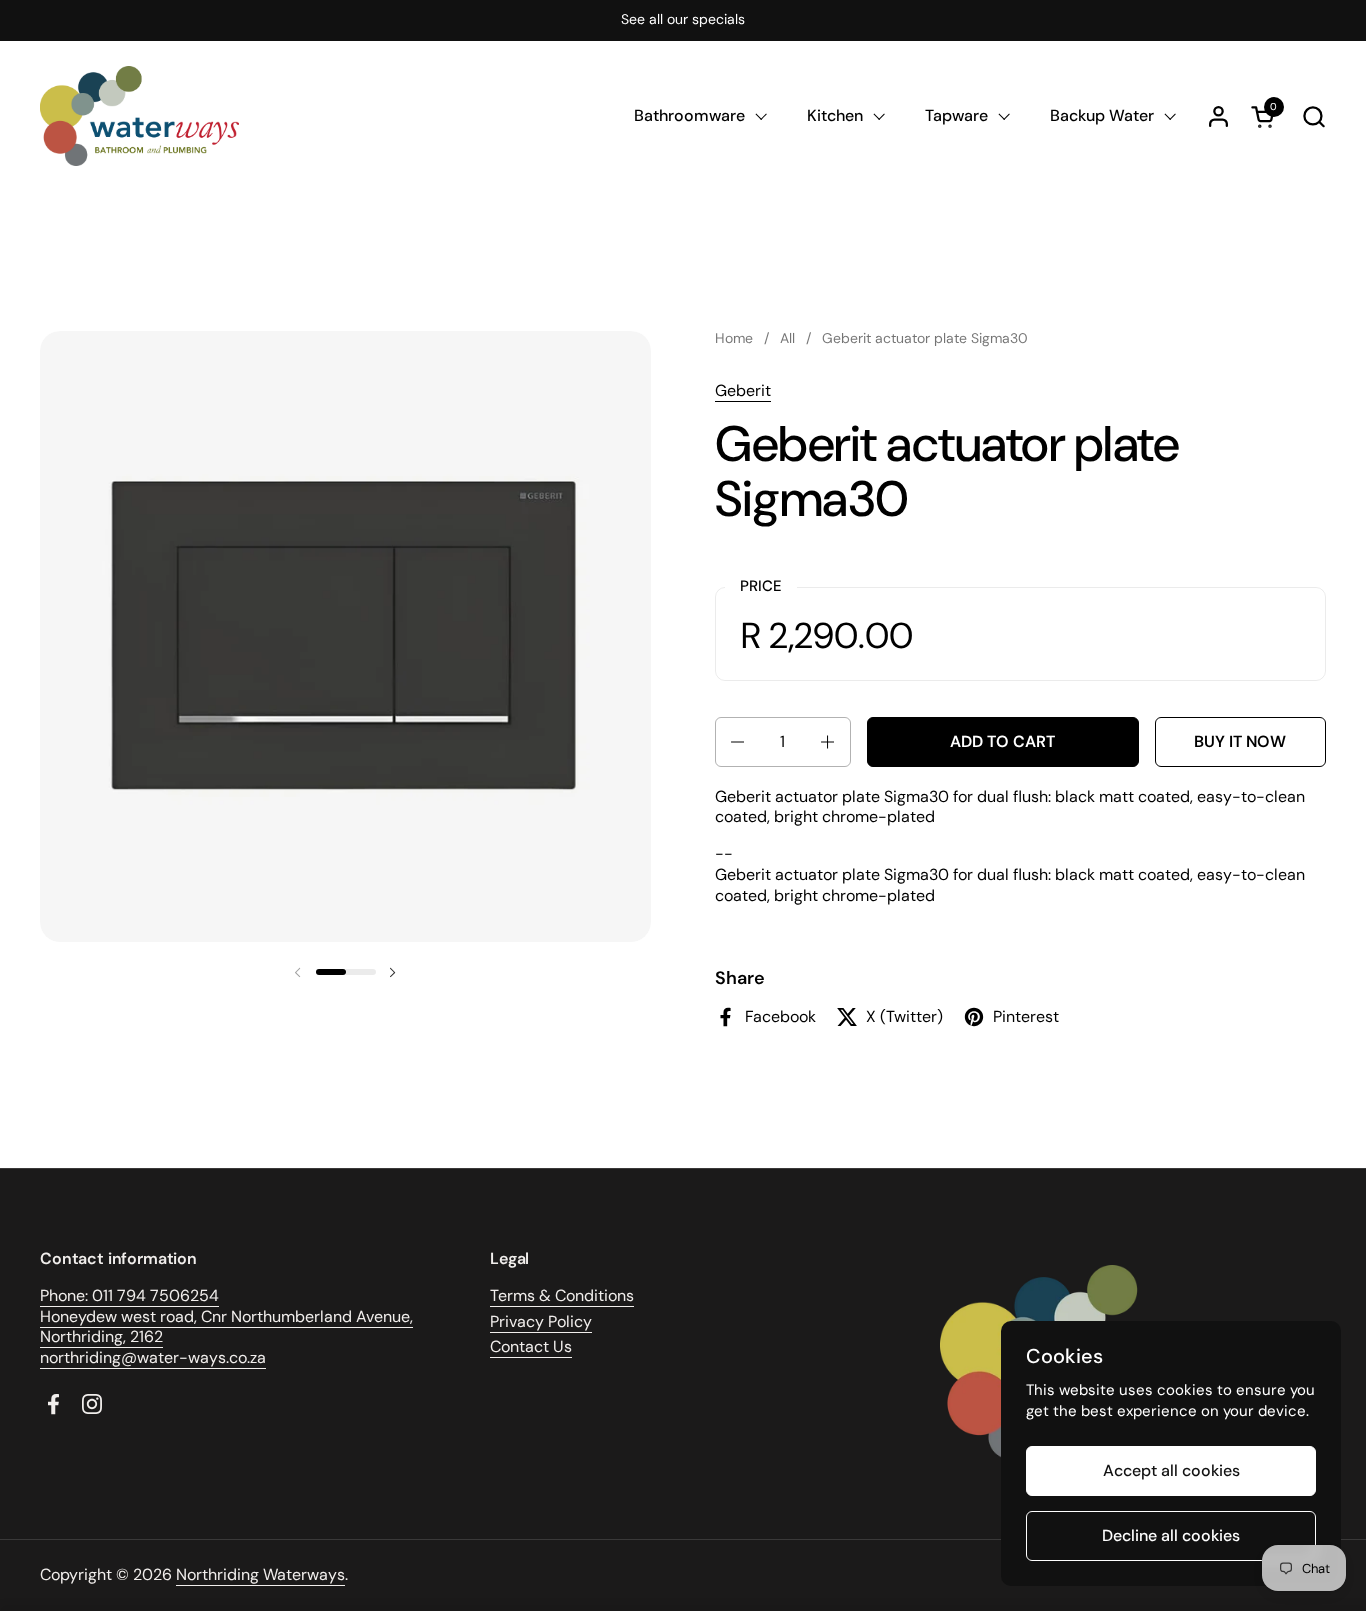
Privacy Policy (541, 1321)
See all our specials (683, 19)
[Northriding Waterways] (139, 116)
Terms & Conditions (562, 1295)
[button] (1313, 116)
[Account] (1218, 116)
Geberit (743, 390)
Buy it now (1240, 741)
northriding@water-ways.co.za (153, 1357)
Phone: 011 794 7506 (115, 1295)
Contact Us (531, 1346)
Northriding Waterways (260, 1574)
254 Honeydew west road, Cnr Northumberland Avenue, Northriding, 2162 (226, 1316)
